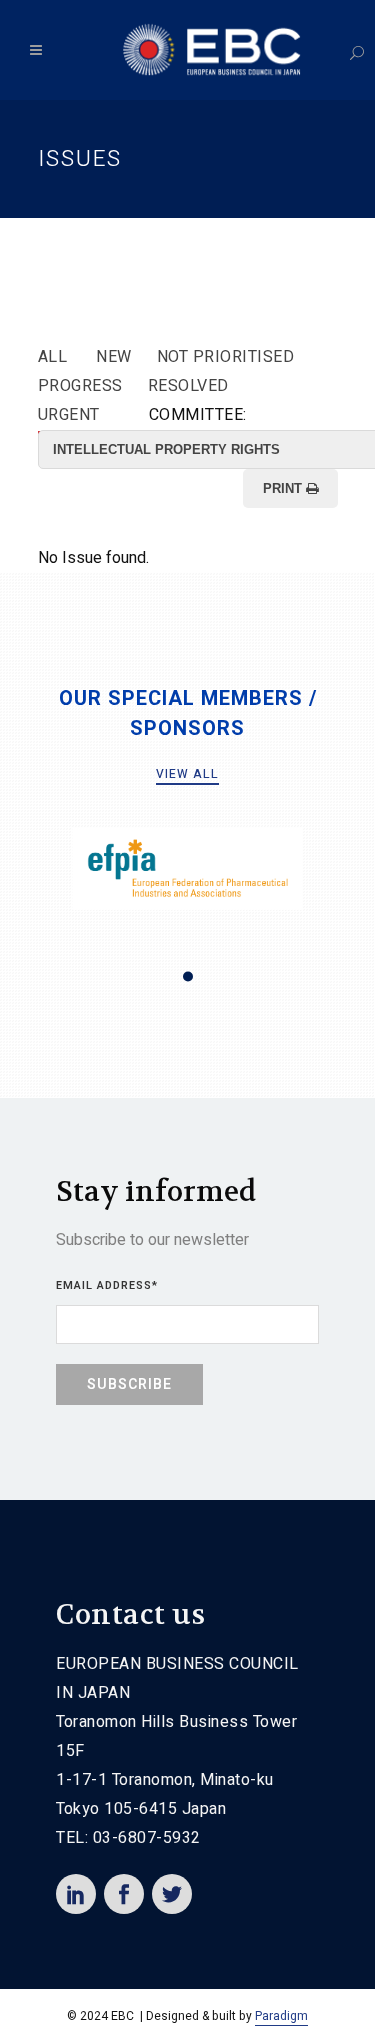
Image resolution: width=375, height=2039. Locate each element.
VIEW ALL (187, 774)
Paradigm (281, 2016)
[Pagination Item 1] (188, 977)
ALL (53, 357)
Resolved (188, 386)
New (114, 357)
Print (284, 488)
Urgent (69, 415)
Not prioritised (226, 357)
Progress (80, 386)
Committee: (198, 415)
